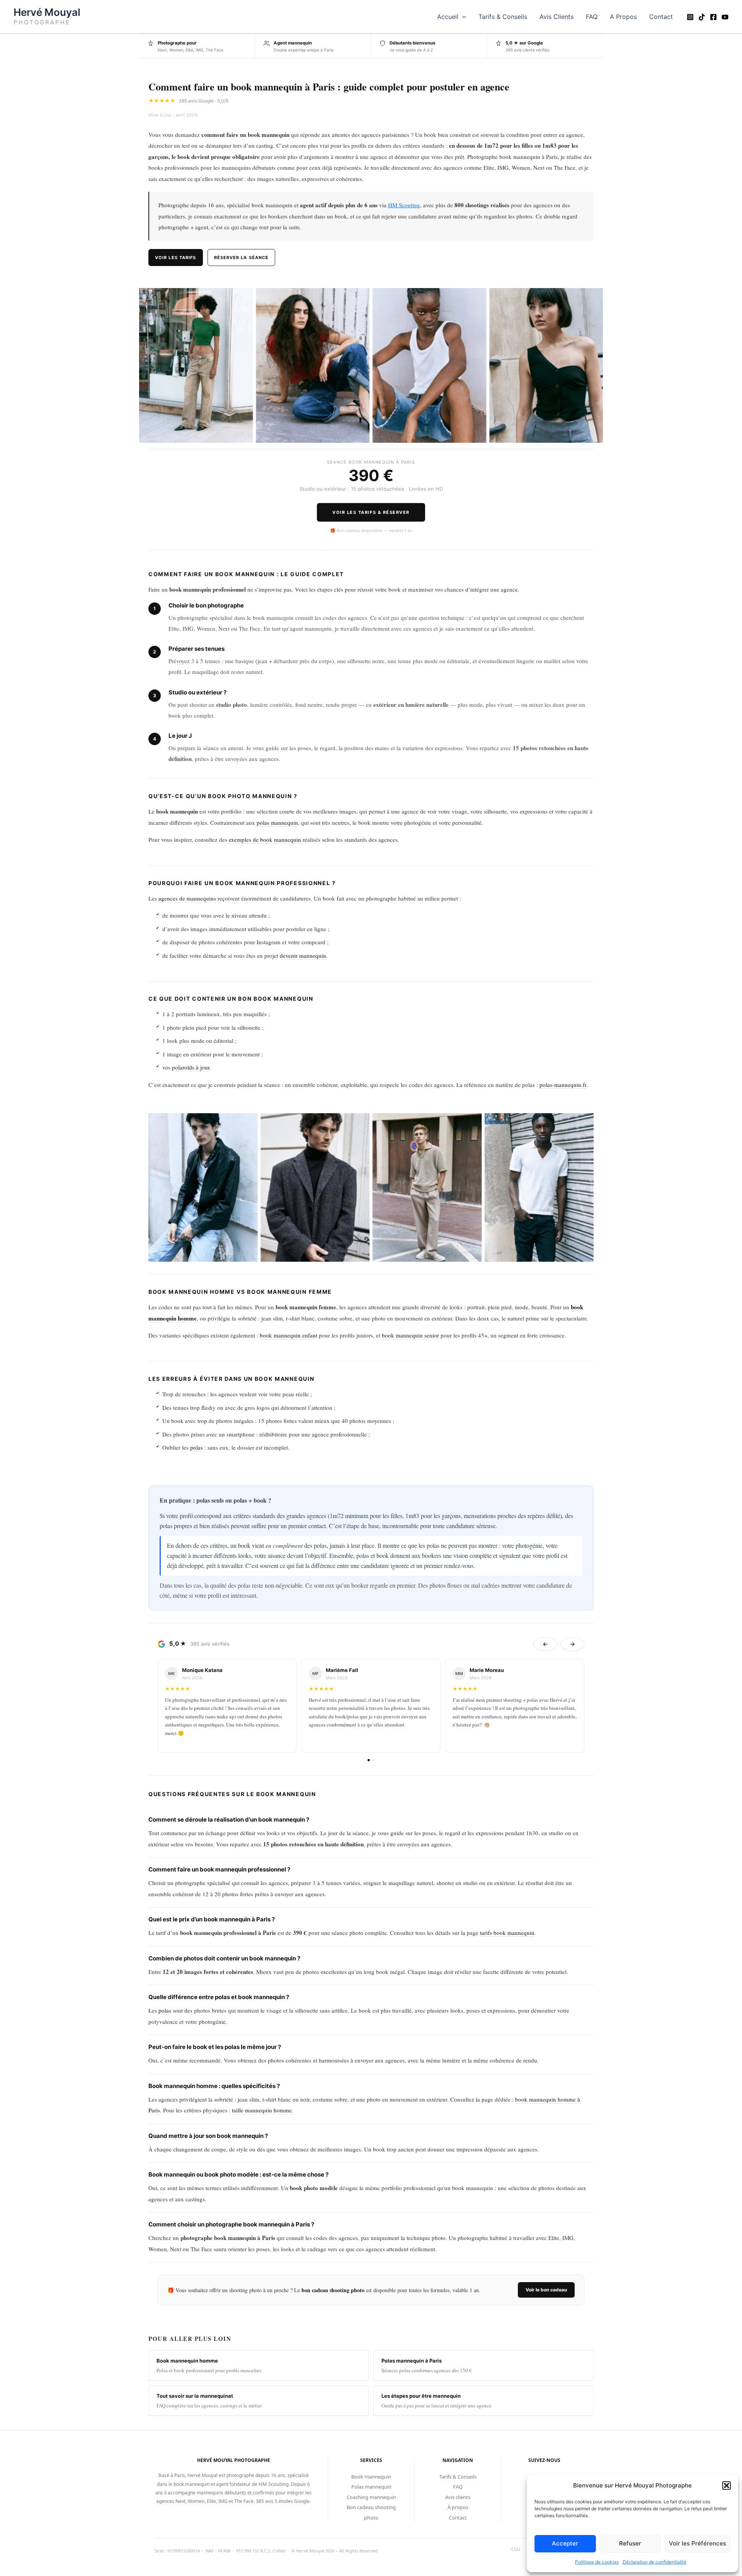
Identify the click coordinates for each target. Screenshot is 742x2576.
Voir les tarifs (176, 258)
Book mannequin (371, 2477)
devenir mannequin (303, 955)
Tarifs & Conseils (503, 17)
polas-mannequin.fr (563, 1085)
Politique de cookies (597, 2562)
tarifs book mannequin (507, 1933)
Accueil (448, 17)
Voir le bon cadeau (546, 2290)
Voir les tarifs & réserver (371, 512)
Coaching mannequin (371, 2497)
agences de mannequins (187, 898)
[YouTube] (725, 17)
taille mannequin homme (262, 2110)
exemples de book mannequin (265, 839)
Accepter (565, 2543)
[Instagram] (690, 17)
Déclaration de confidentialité (654, 2562)
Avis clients (458, 2497)
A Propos (623, 17)
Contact (661, 17)
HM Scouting (404, 205)
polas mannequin (277, 822)
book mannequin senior (410, 1335)
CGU (516, 2549)
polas (197, 1447)
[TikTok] (702, 17)
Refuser (630, 2543)
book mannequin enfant (288, 1335)
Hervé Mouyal (47, 12)
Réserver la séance (242, 258)
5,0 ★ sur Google (524, 43)
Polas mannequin (371, 2487)
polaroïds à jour (191, 1067)
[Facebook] (713, 17)
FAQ (592, 17)
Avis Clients (556, 17)
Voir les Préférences (698, 2543)
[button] (727, 2486)
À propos (458, 2507)
